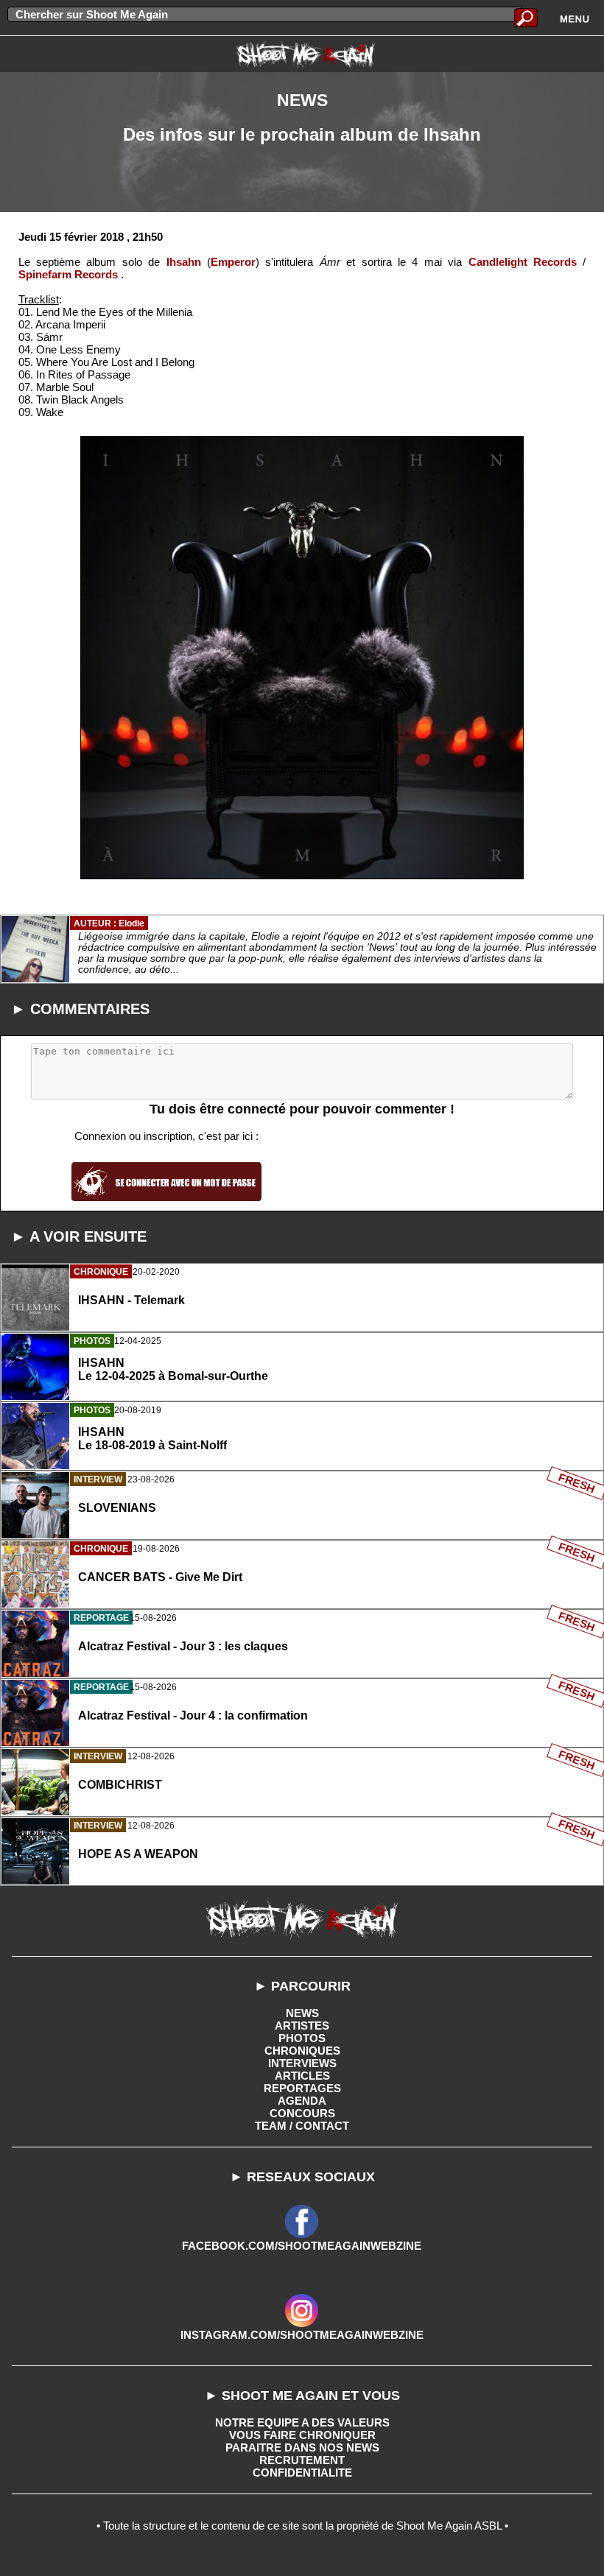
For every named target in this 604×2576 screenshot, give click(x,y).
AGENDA (302, 2101)
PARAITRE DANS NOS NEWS (302, 2447)
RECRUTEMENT (302, 2460)
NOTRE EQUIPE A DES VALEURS (302, 2422)
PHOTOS (302, 2038)
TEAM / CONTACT (302, 2126)
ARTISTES (302, 2026)
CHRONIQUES (302, 2051)
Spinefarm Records (68, 274)
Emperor (233, 262)
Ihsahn (184, 262)
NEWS (302, 2013)
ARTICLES (302, 2076)
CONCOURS (302, 2113)
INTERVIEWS (302, 2063)
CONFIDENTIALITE (302, 2473)
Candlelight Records (523, 262)
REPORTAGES (302, 2088)
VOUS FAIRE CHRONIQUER (302, 2435)
